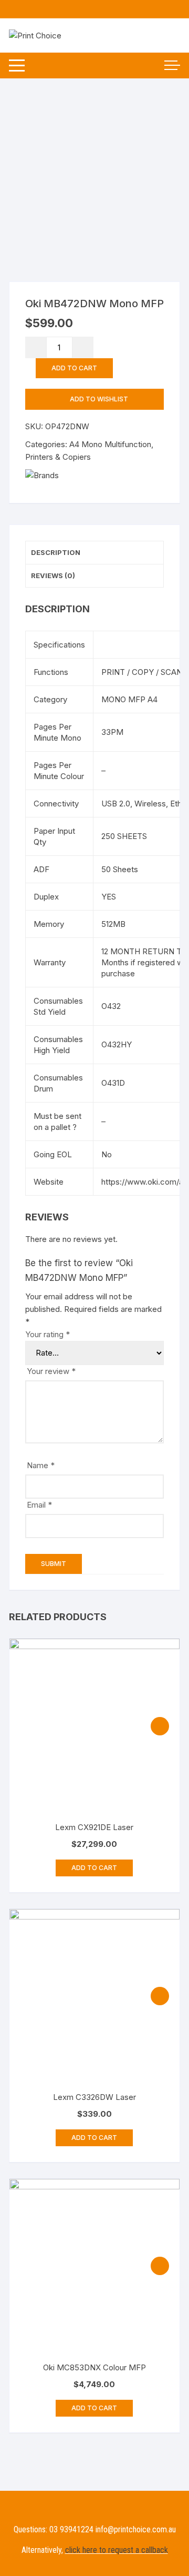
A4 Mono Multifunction (110, 444)
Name (41, 1465)
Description (56, 552)
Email (39, 1505)
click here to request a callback (117, 2550)
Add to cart (74, 368)
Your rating (48, 1334)
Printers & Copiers (58, 457)
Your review (51, 1371)
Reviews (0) (53, 575)
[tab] (94, 553)
